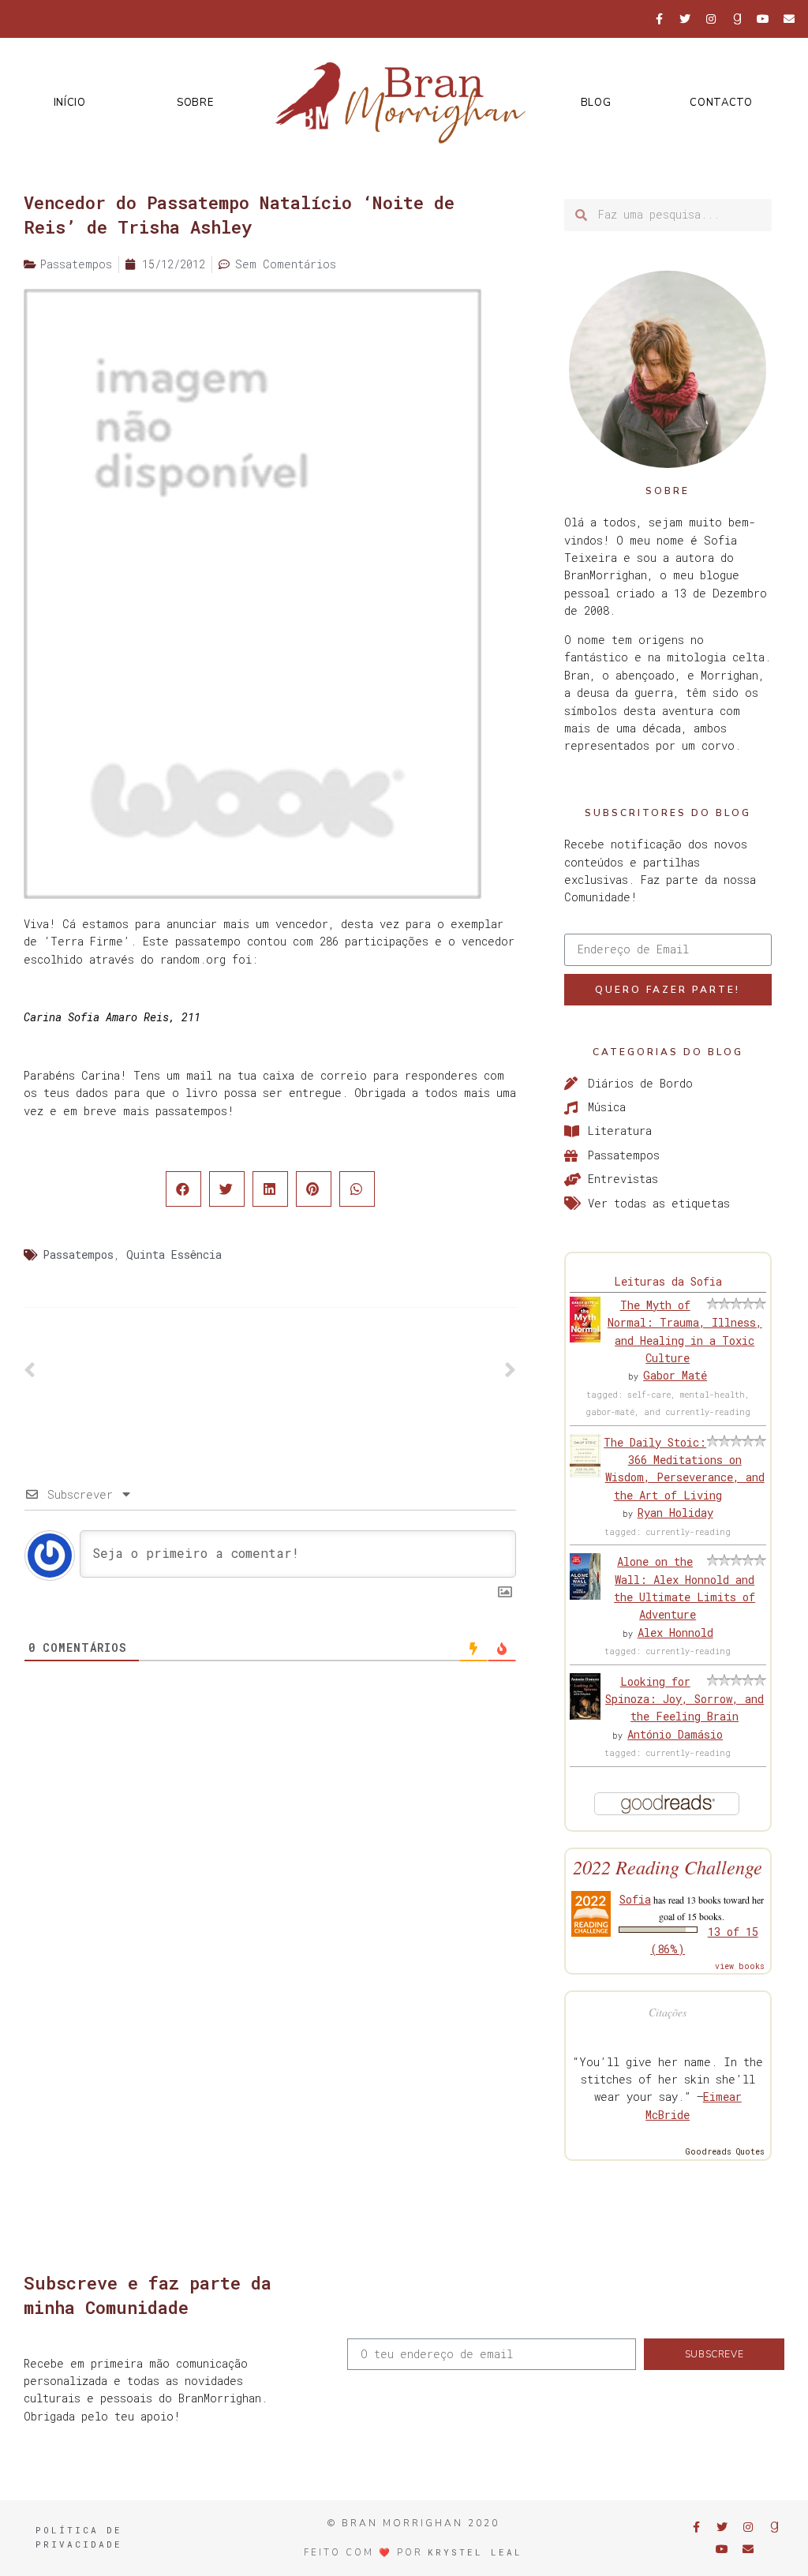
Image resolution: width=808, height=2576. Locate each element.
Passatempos (78, 1254)
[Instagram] (711, 19)
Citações (668, 2012)
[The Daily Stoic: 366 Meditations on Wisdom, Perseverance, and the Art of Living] (585, 1473)
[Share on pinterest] (314, 1189)
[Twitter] (685, 19)
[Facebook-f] (659, 19)
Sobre (195, 103)
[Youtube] (763, 19)
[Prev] (147, 1371)
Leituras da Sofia (668, 1281)
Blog (596, 103)
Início (70, 103)
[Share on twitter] (227, 1189)
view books (740, 1966)
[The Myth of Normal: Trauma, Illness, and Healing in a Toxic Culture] (585, 1338)
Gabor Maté (675, 1375)
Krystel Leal (475, 2552)
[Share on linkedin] (270, 1189)
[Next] (393, 1371)
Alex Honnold (675, 1632)
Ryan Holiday (675, 1513)
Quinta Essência (174, 1254)
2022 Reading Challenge (668, 1867)
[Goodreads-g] (737, 19)
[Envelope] (789, 19)
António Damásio (675, 1734)
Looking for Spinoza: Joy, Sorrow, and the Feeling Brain (685, 1699)
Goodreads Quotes (725, 2152)
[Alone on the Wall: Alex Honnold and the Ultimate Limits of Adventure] (585, 1595)
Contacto (721, 103)
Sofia (635, 1899)
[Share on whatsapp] (357, 1189)
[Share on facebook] (183, 1189)
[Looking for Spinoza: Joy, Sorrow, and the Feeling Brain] (585, 1715)
